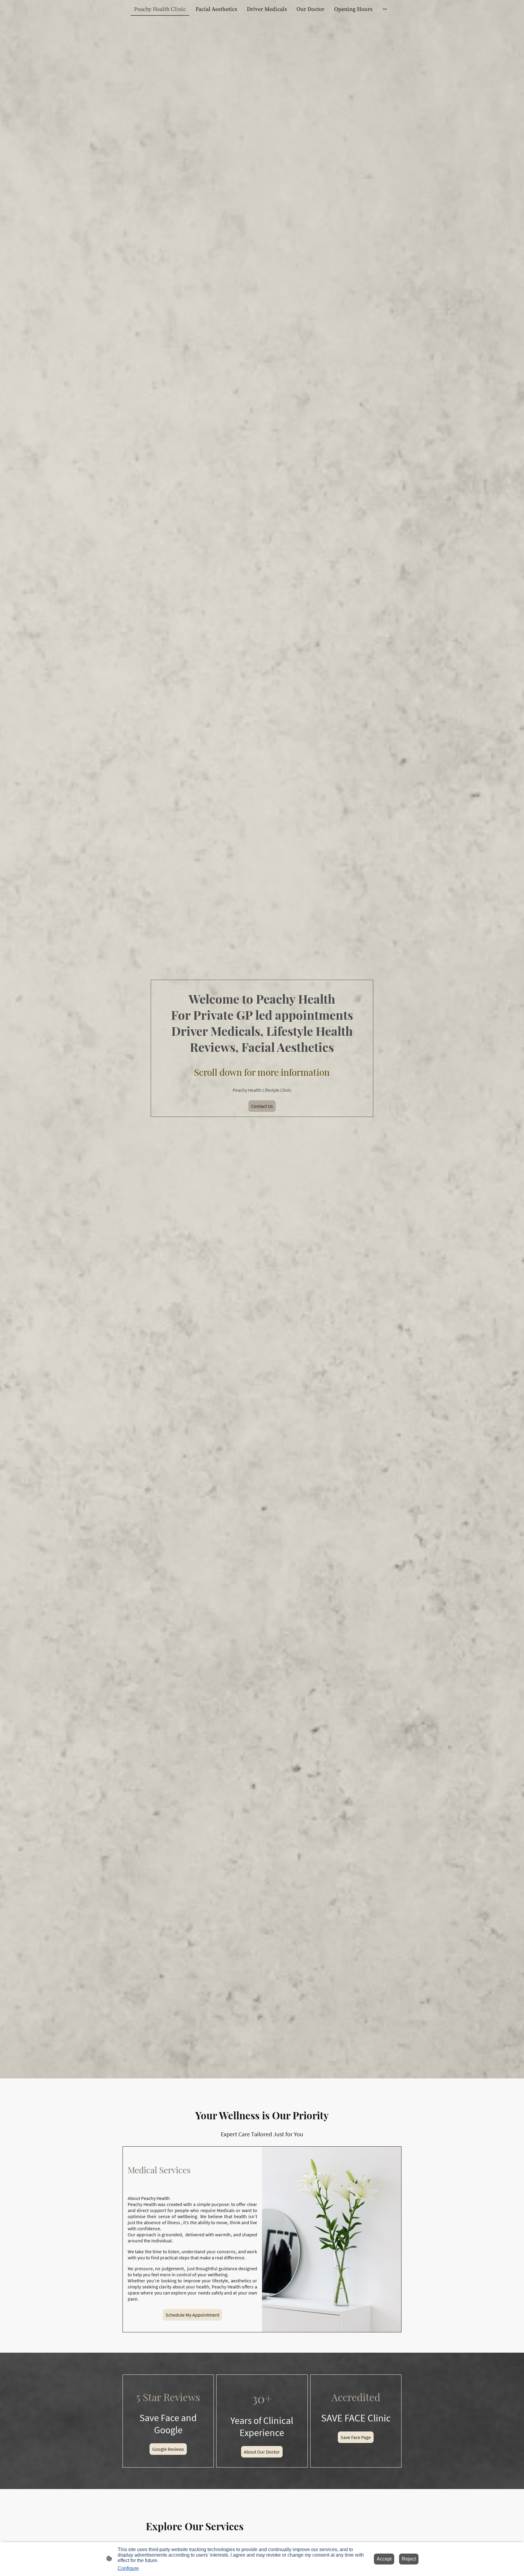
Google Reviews (168, 2449)
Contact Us (262, 1106)
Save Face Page (356, 2437)
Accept (384, 2559)
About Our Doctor (262, 2452)
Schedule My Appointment (192, 2315)
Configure (128, 2568)
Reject (409, 2559)
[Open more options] (385, 9)
